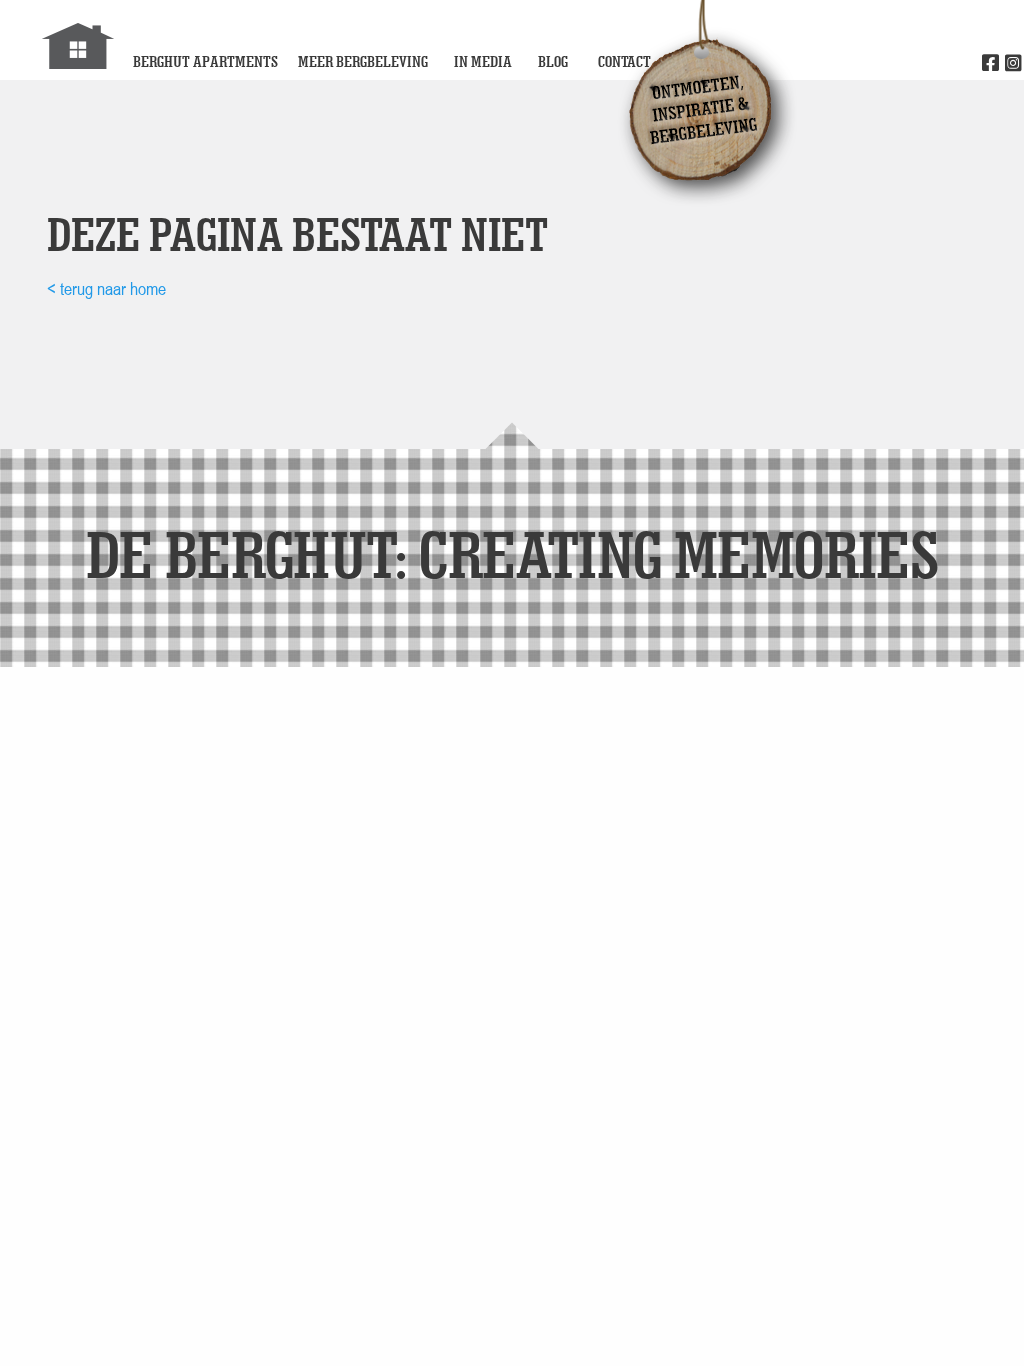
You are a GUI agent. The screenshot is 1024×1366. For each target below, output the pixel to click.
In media (483, 61)
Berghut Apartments (205, 61)
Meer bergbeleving (363, 61)
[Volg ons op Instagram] (1013, 64)
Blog (553, 61)
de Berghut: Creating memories (512, 553)
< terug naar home (106, 288)
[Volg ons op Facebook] (990, 64)
